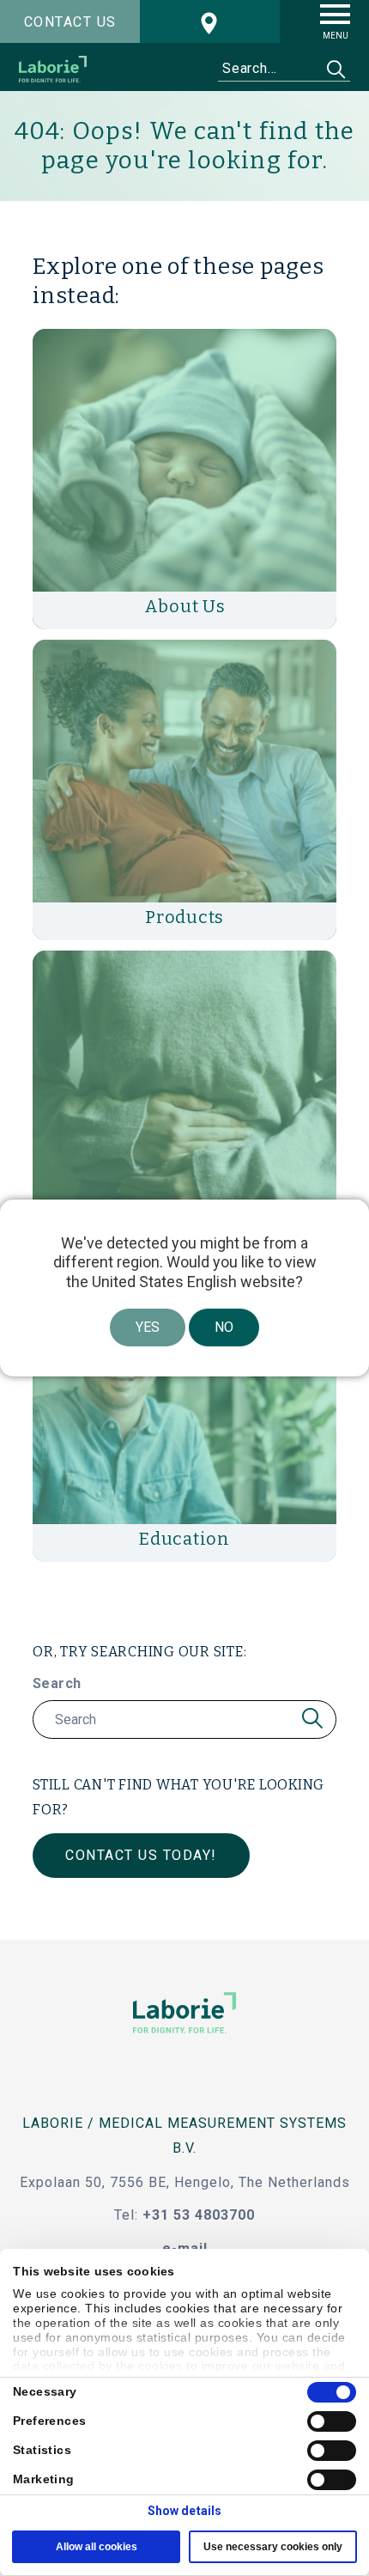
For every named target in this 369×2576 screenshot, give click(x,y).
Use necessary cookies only (273, 2547)
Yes (148, 1327)
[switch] (332, 2421)
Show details (184, 2511)
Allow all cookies (97, 2547)
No (224, 1327)
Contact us (70, 22)
